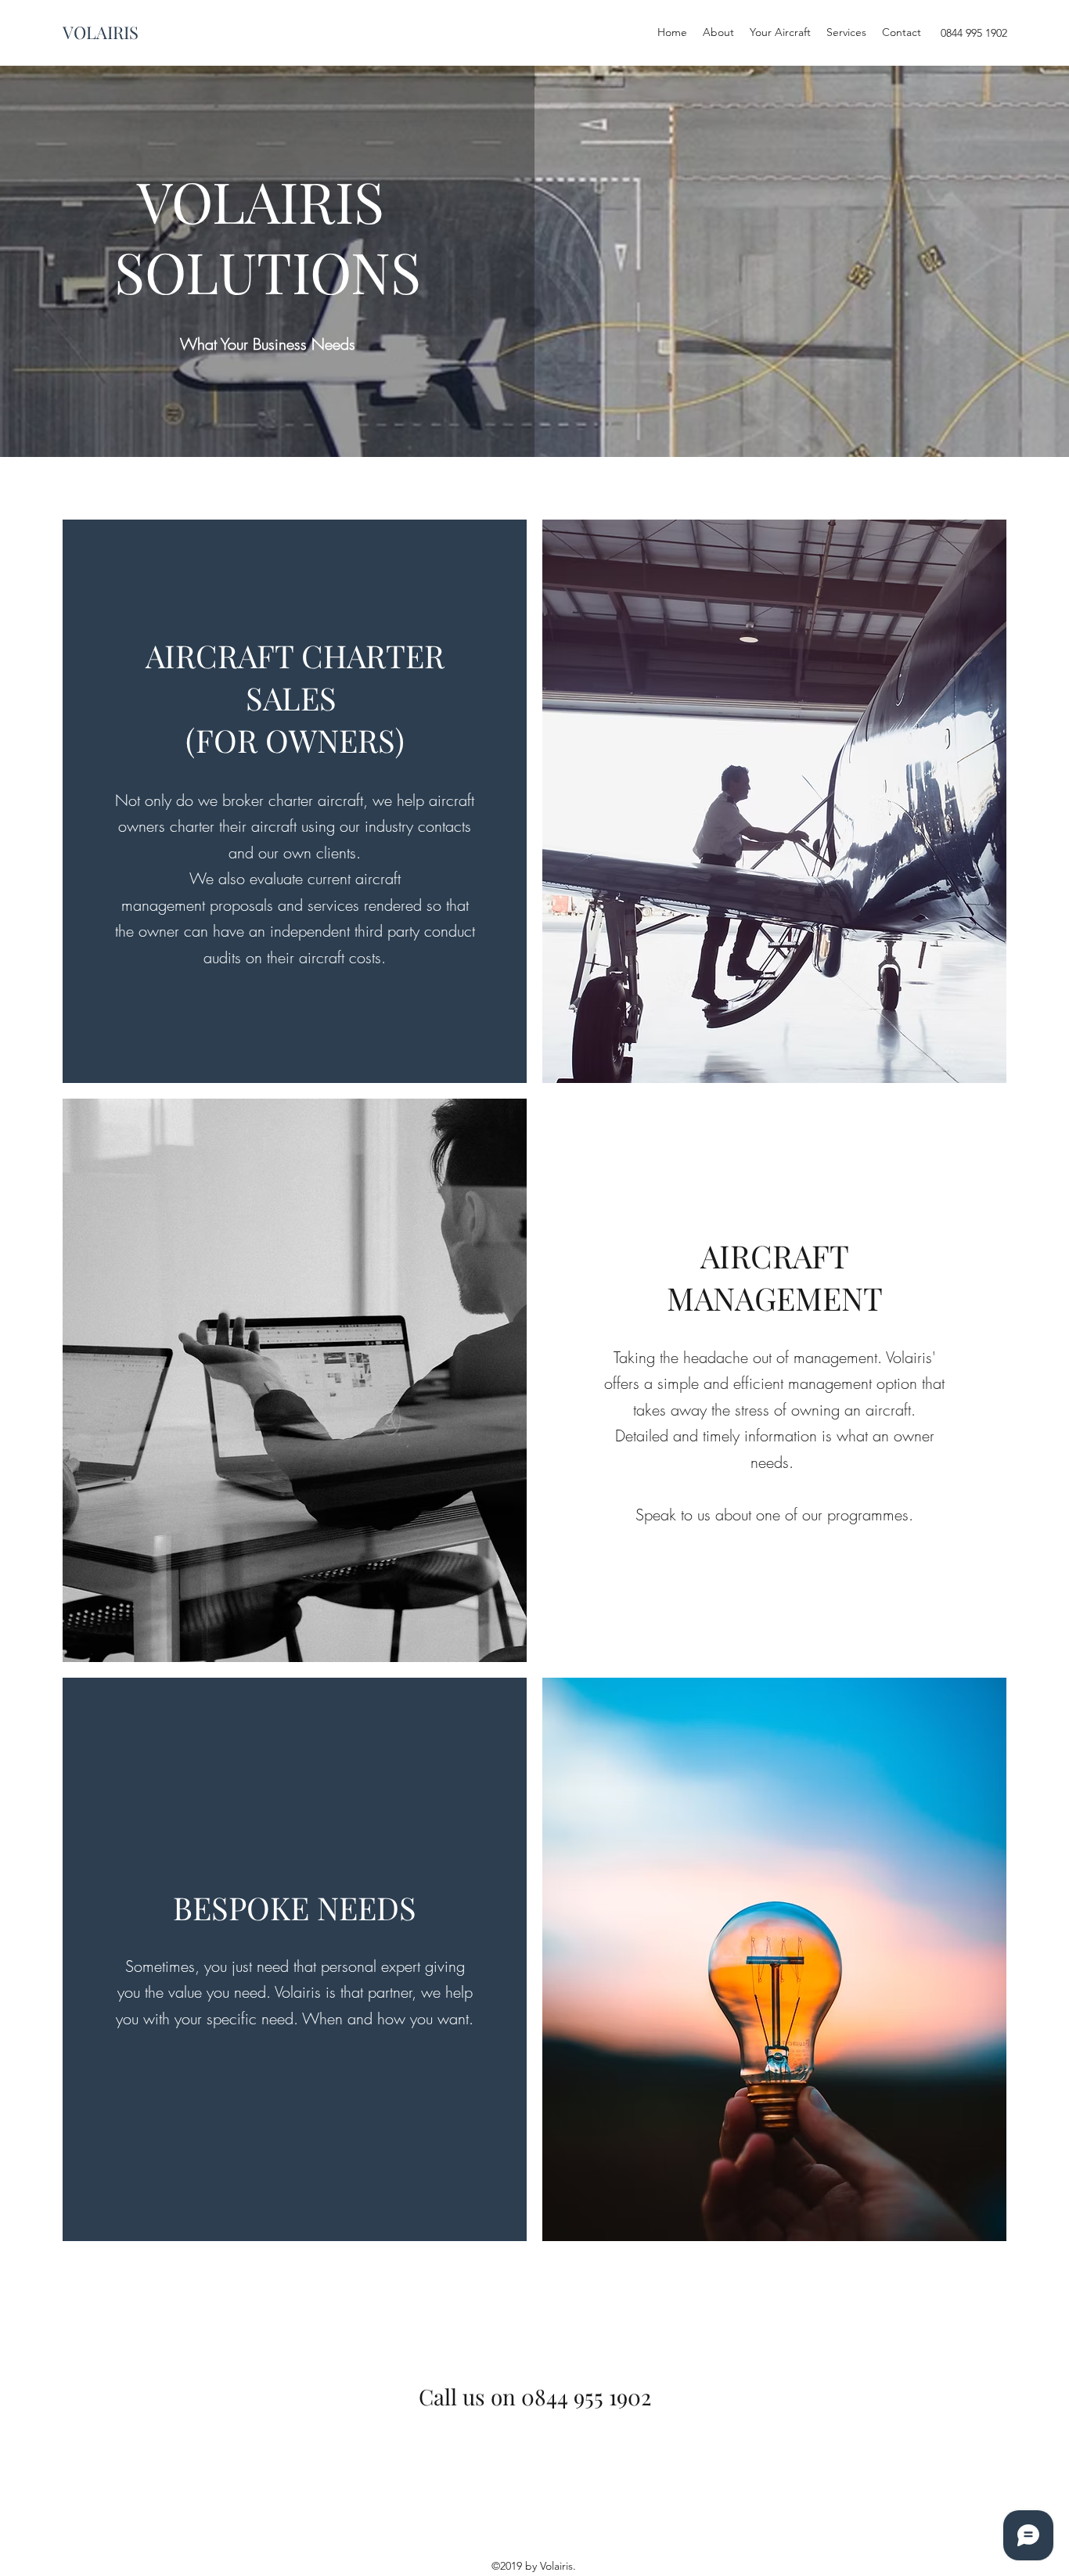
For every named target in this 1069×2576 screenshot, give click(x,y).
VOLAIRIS (101, 32)
